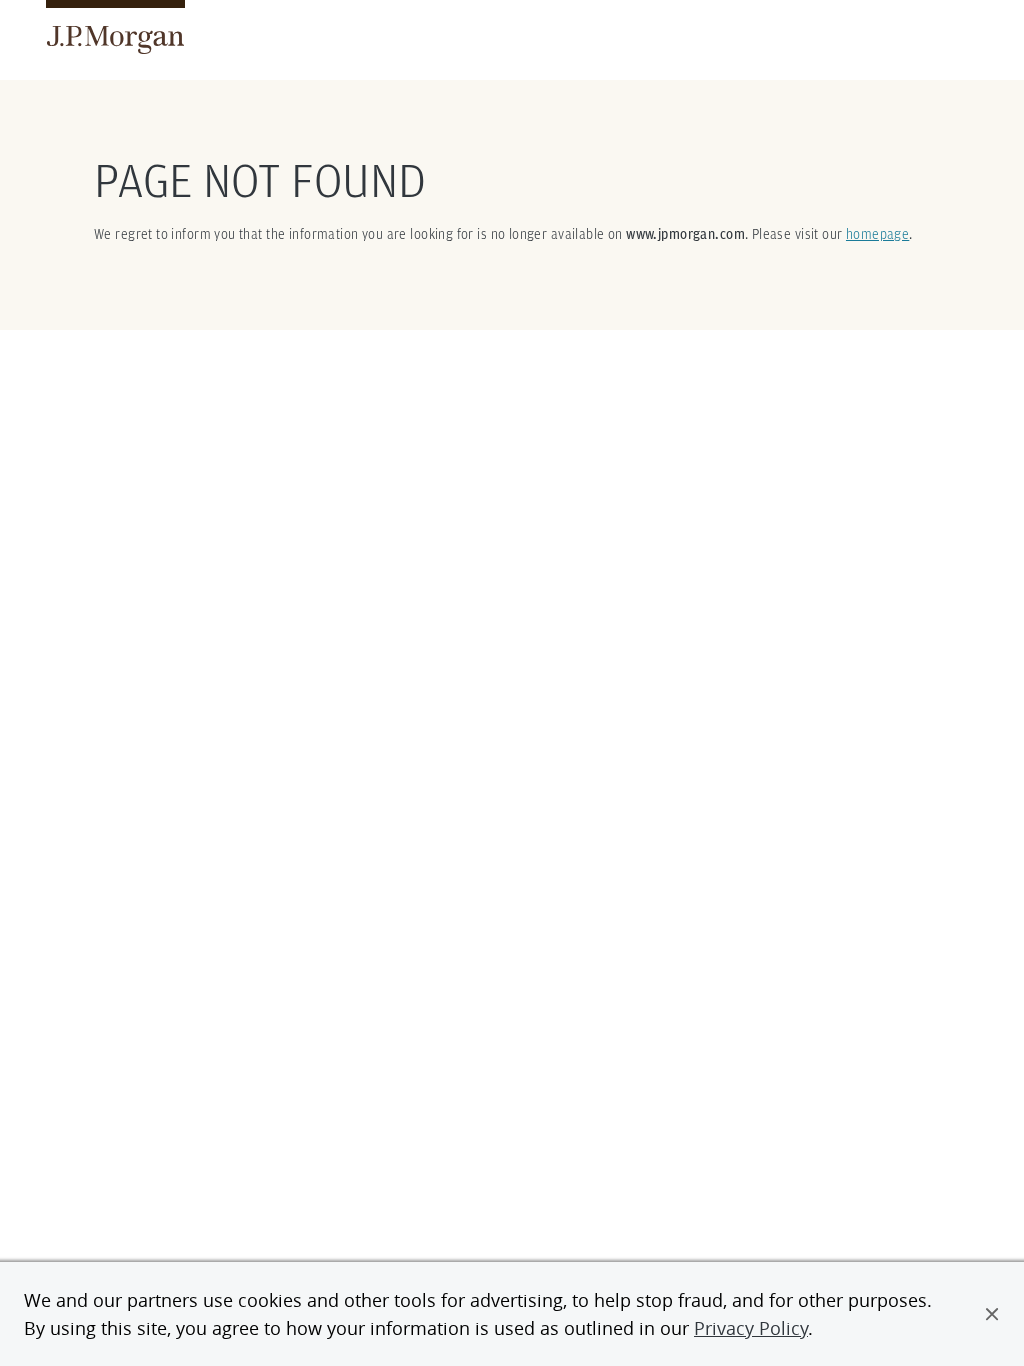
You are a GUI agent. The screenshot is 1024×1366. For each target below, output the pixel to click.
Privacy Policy (751, 1328)
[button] (992, 1314)
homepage (877, 234)
